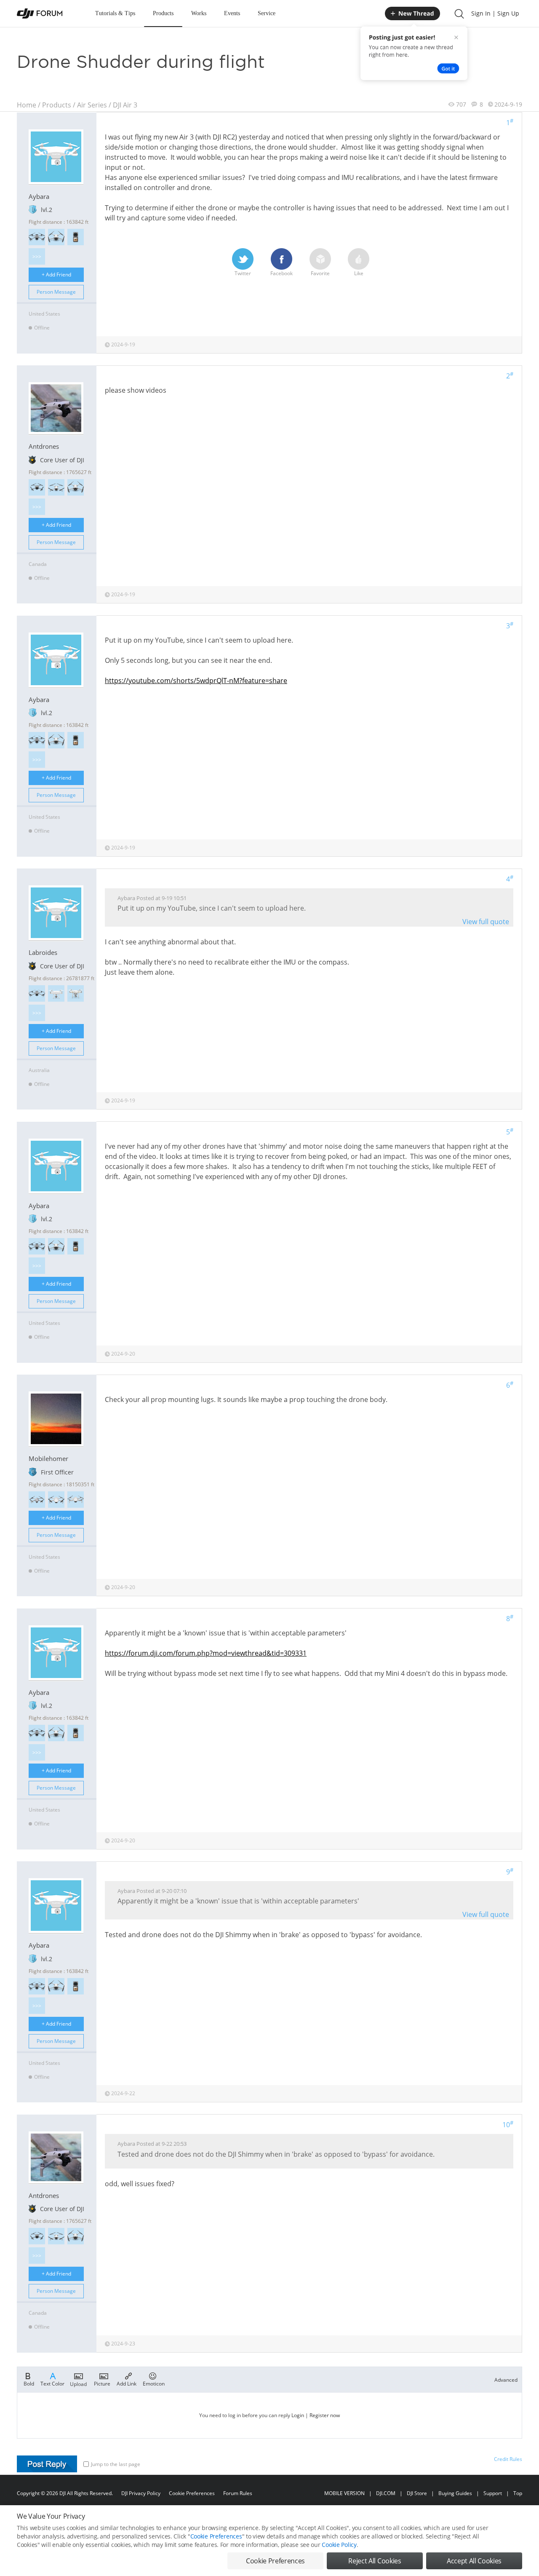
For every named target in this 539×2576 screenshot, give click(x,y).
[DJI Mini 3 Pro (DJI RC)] (56, 237)
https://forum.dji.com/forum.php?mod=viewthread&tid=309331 (206, 1653)
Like (359, 273)
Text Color (52, 2383)
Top (518, 2493)
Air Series (92, 105)
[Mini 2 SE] (76, 1500)
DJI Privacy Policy (141, 2493)
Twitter (243, 273)
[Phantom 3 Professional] (76, 993)
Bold (29, 2383)
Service (267, 13)
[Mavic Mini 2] (56, 1500)
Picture (102, 2383)
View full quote (486, 922)
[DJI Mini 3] (56, 487)
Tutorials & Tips (115, 13)
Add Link (127, 2383)
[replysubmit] (47, 2464)
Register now (325, 2415)
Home (27, 105)
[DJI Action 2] (76, 237)
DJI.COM (386, 2493)
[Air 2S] (37, 1500)
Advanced (506, 2380)
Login (298, 2415)
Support (493, 2493)
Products (163, 13)
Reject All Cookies (375, 2561)
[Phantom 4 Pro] (56, 993)
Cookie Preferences (192, 2493)
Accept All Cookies (474, 2561)
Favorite (320, 273)
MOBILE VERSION (344, 2493)
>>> (37, 256)
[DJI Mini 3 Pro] (76, 487)
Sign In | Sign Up (495, 13)
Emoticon (154, 2383)
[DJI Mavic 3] (37, 993)
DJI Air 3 (125, 105)
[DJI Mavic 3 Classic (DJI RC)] (37, 237)
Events (232, 13)
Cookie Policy (339, 2545)
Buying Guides (455, 2493)
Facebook (282, 273)
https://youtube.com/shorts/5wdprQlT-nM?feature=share (196, 681)
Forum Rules (238, 2493)
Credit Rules (508, 2459)
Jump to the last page (116, 2464)
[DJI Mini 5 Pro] (37, 487)
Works (199, 13)
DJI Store (417, 2493)
